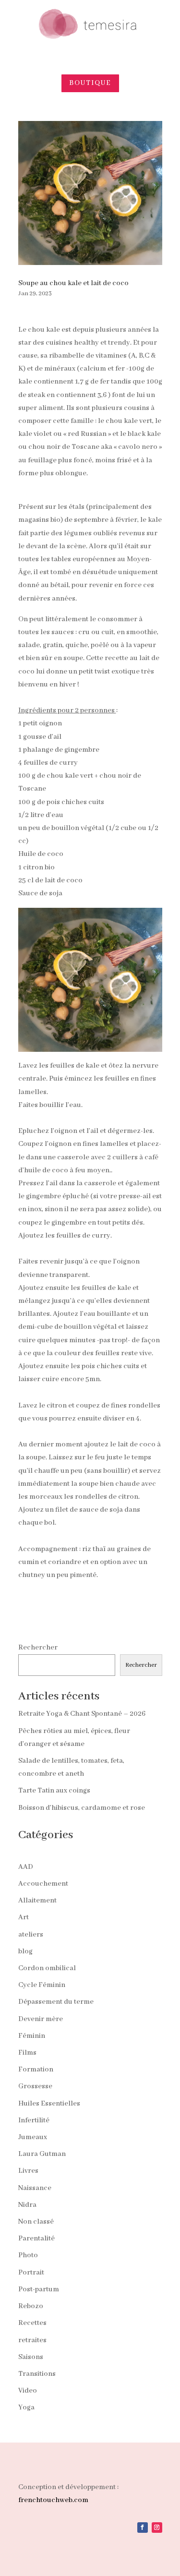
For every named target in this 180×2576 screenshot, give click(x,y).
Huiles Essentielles (49, 2104)
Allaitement (37, 1901)
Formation (36, 2070)
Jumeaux (33, 2137)
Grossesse (35, 2086)
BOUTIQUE (90, 83)
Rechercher (38, 1648)
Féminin (32, 2036)
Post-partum (39, 2289)
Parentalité (36, 2239)
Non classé (36, 2222)
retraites (32, 2340)
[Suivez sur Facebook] (143, 2528)
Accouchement (43, 1884)
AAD (26, 1867)
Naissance (35, 2188)
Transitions (37, 2374)
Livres (28, 2171)
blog (25, 1951)
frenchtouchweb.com (53, 2500)
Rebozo (31, 2306)
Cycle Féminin (42, 1985)
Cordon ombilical (47, 1968)
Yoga (26, 2407)
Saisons (31, 2357)
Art (24, 1917)
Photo (28, 2255)
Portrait (31, 2273)
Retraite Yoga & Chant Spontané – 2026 (82, 1714)
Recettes (32, 2323)
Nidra (27, 2205)
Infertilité (34, 2120)
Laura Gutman (42, 2154)
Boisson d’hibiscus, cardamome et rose (82, 1808)
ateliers (31, 1935)
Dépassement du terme (56, 2002)
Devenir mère (41, 2019)
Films (27, 2053)
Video (28, 2391)
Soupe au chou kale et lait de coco (73, 283)
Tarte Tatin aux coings (54, 1791)
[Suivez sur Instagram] (157, 2528)
